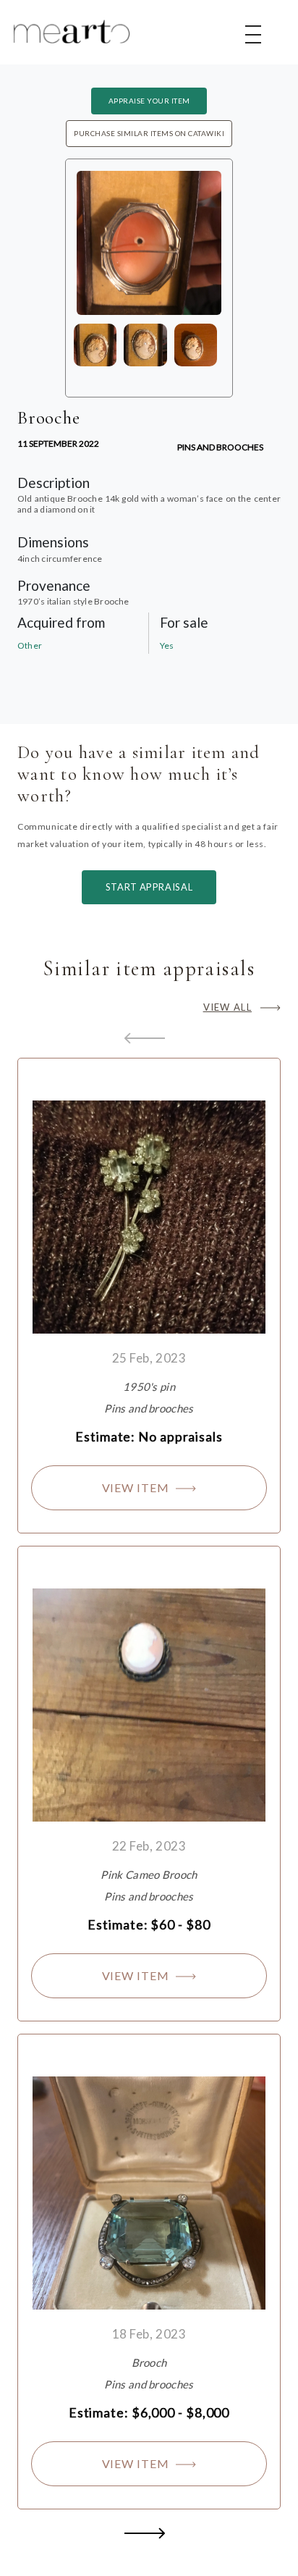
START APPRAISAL (149, 887)
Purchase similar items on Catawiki (149, 133)
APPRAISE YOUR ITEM (149, 101)
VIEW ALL (227, 1007)
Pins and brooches (220, 447)
